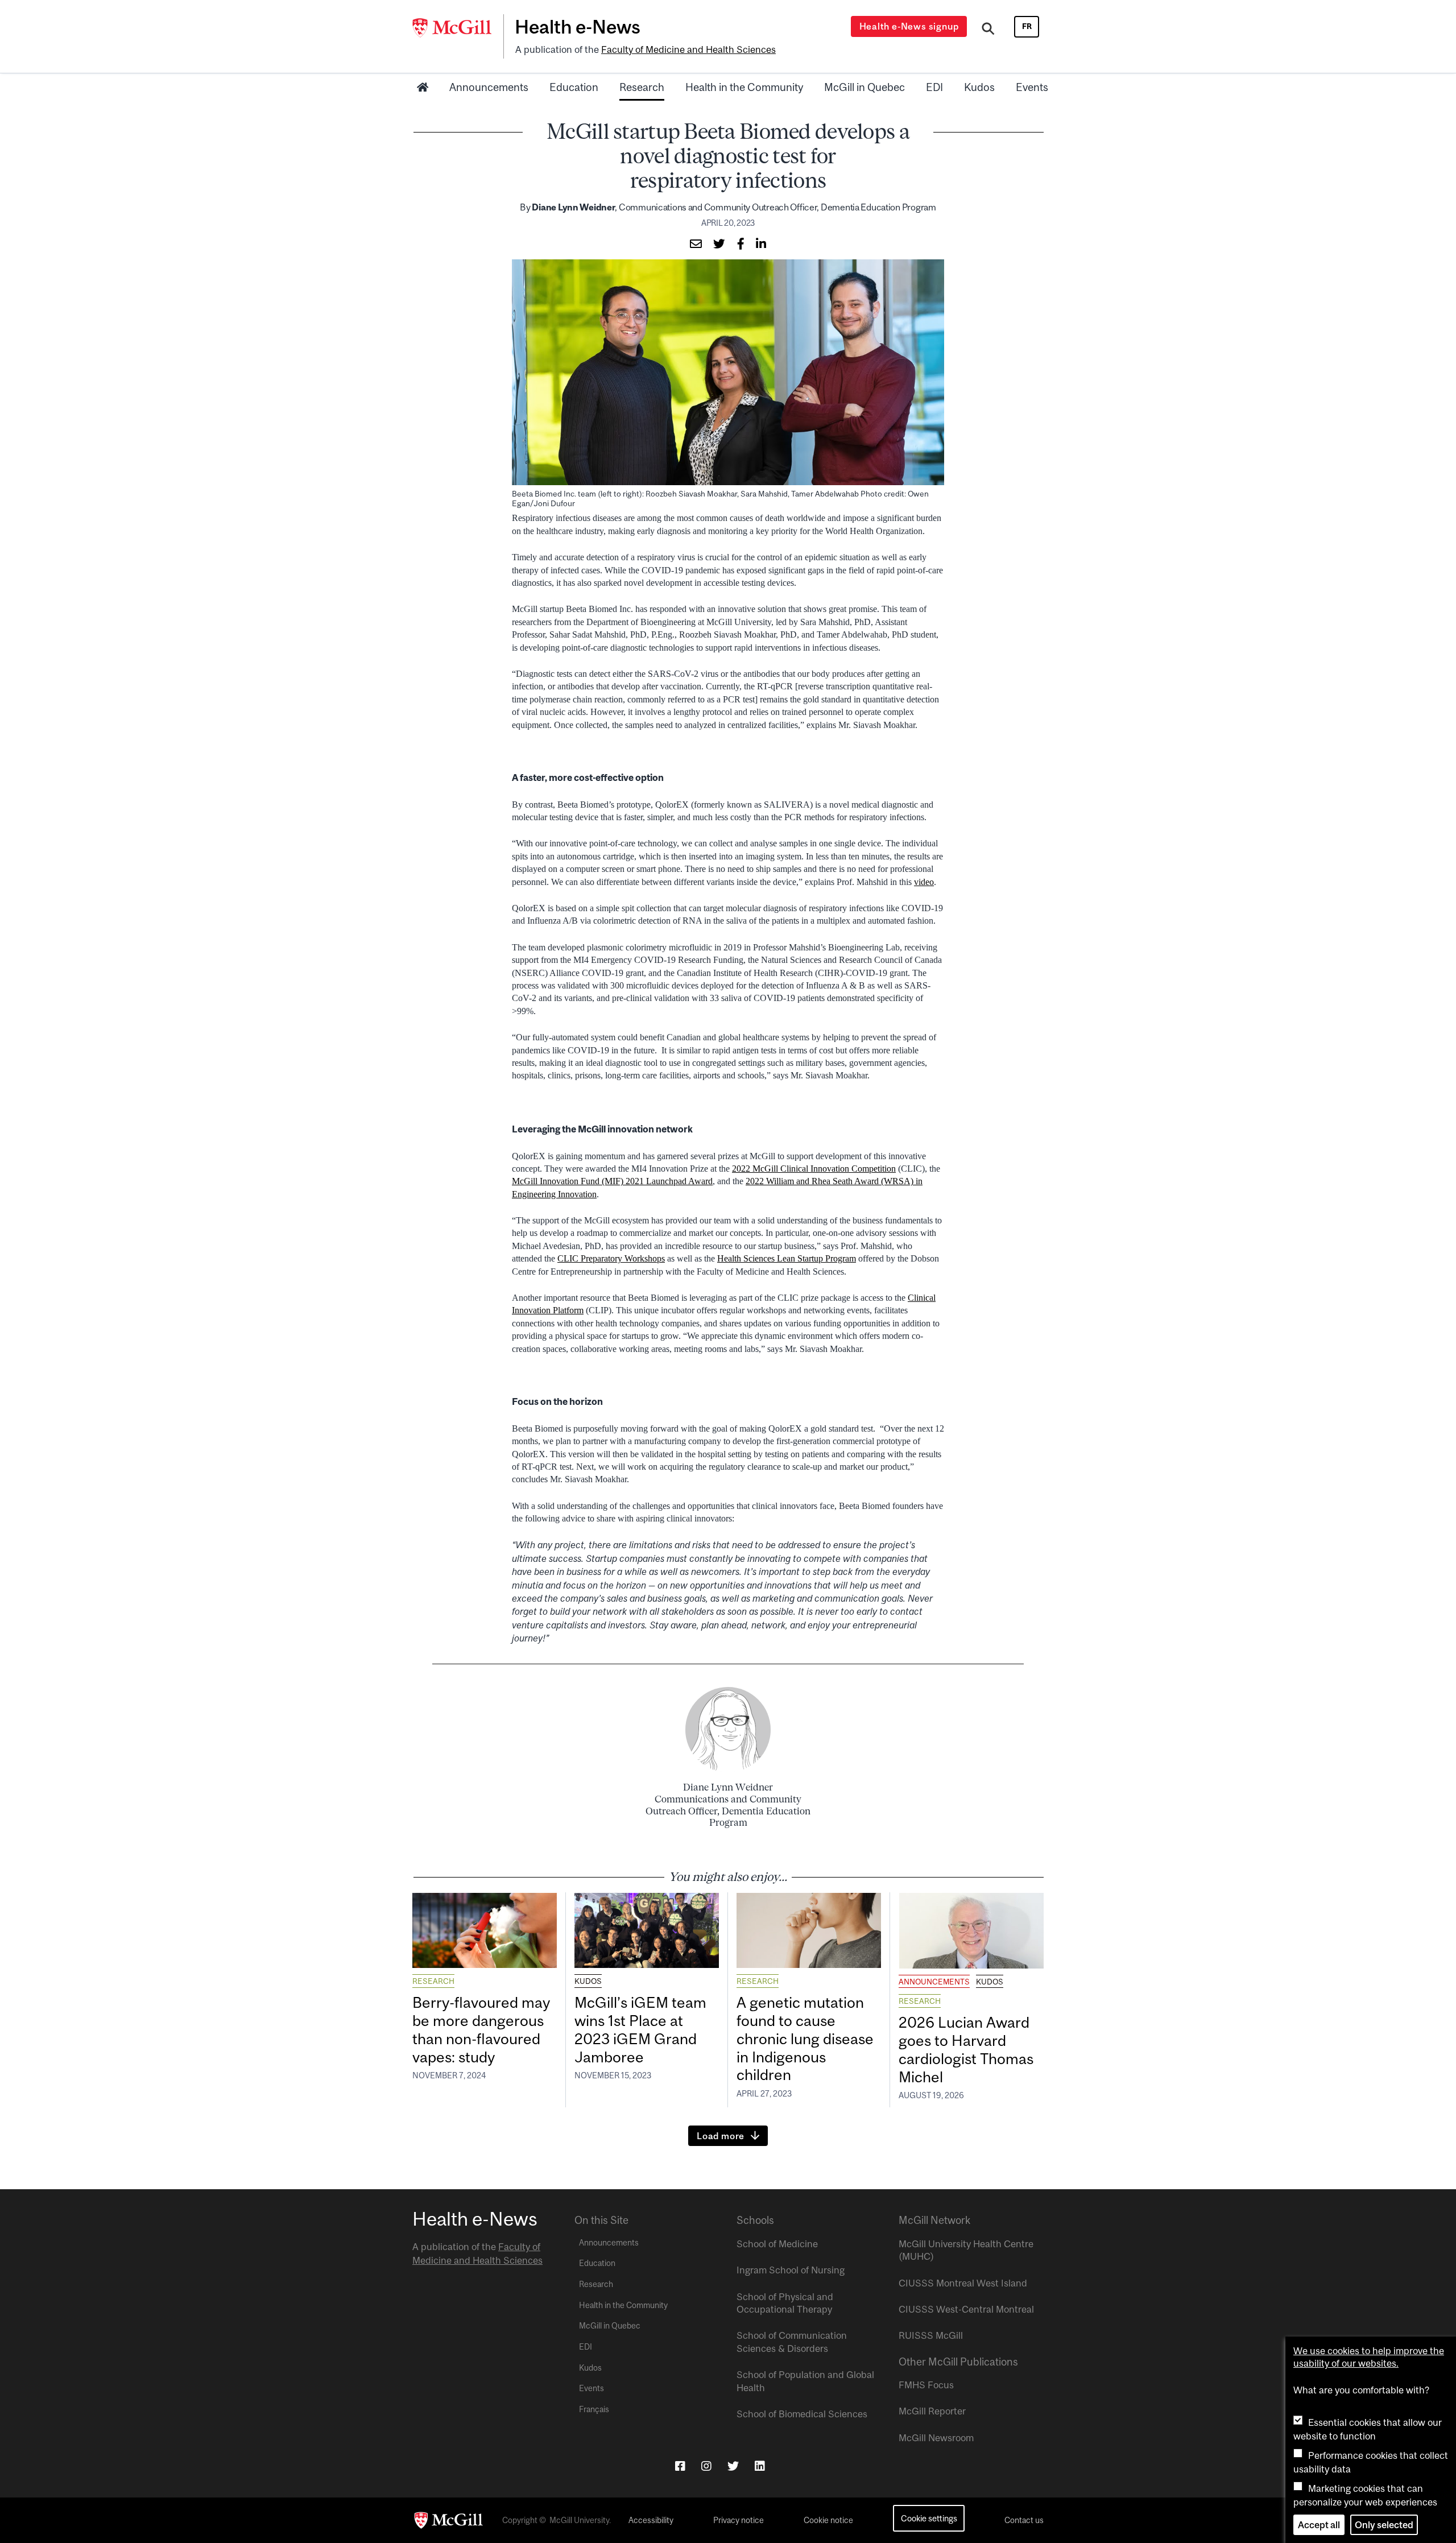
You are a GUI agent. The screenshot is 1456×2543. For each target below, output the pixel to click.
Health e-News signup (909, 26)
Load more (721, 2136)
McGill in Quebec (864, 87)
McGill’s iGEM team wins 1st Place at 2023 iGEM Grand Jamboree (640, 2030)
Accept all (1319, 2525)
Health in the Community (744, 87)
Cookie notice (828, 2520)
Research (642, 87)
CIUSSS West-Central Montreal (966, 2309)
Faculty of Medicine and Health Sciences (688, 49)
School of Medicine (777, 2244)
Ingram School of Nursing (791, 2270)
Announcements (489, 87)
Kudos (979, 87)
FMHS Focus (926, 2385)
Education (574, 87)
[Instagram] (706, 2466)
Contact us (1024, 2520)
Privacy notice (739, 2520)
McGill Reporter (932, 2411)
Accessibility (651, 2520)
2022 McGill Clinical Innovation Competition (814, 1169)
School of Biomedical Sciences (802, 2414)
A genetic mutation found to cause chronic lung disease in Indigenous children (805, 2038)
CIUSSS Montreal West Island (963, 2283)
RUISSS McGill (931, 2335)
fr (1027, 26)
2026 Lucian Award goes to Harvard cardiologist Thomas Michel (966, 2050)
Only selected (1384, 2525)
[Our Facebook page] (680, 2466)
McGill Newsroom (936, 2438)
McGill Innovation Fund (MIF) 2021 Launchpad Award (612, 1181)
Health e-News (578, 27)
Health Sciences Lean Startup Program (787, 1258)
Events (1032, 87)
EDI (934, 87)
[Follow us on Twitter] (733, 2466)
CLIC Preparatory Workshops (611, 1258)
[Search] (988, 30)
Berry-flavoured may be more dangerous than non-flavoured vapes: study (481, 2030)
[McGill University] (458, 28)
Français (594, 2409)
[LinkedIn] (760, 2466)
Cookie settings (929, 2518)
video (924, 882)
